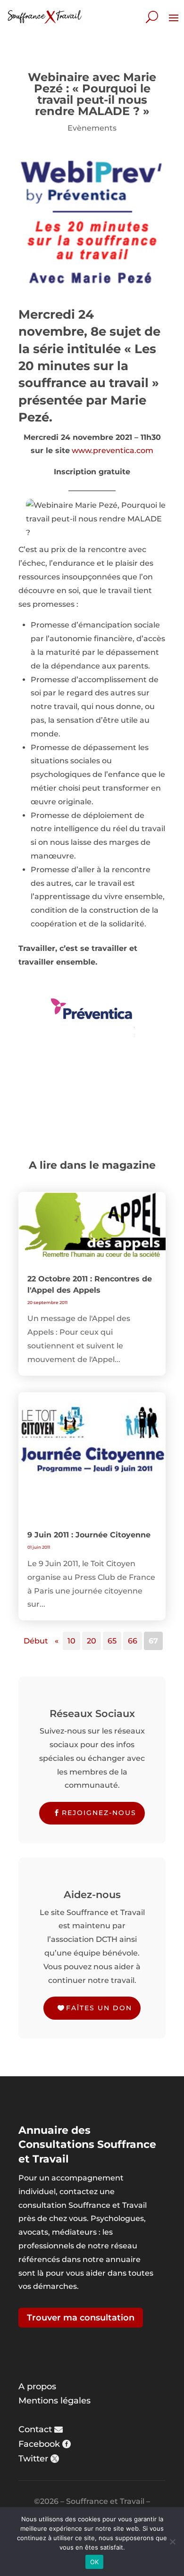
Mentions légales (54, 2401)
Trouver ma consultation (81, 2318)
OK (95, 2562)
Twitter (33, 2459)
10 (71, 1641)
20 (92, 1641)
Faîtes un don (99, 2008)
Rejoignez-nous (99, 1813)
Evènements (92, 128)
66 (133, 1641)
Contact (35, 2429)
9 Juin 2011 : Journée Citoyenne (89, 1535)
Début (36, 1641)
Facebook (39, 2444)
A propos (37, 2386)
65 (112, 1641)
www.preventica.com (113, 450)
